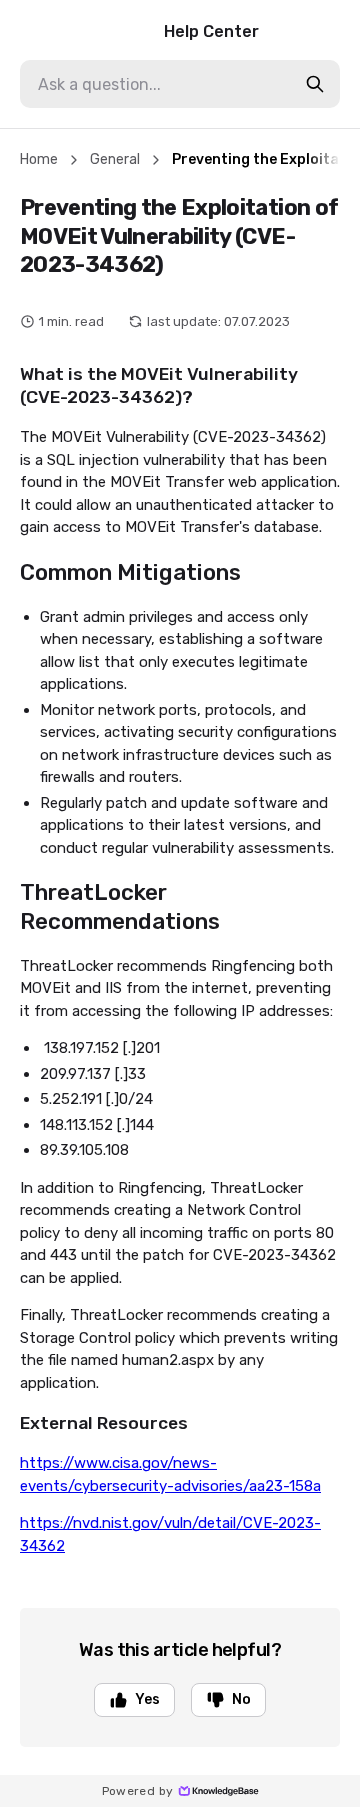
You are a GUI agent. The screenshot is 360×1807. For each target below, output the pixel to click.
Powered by (138, 1791)
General (115, 159)
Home (39, 159)
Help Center (211, 31)
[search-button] (315, 84)
